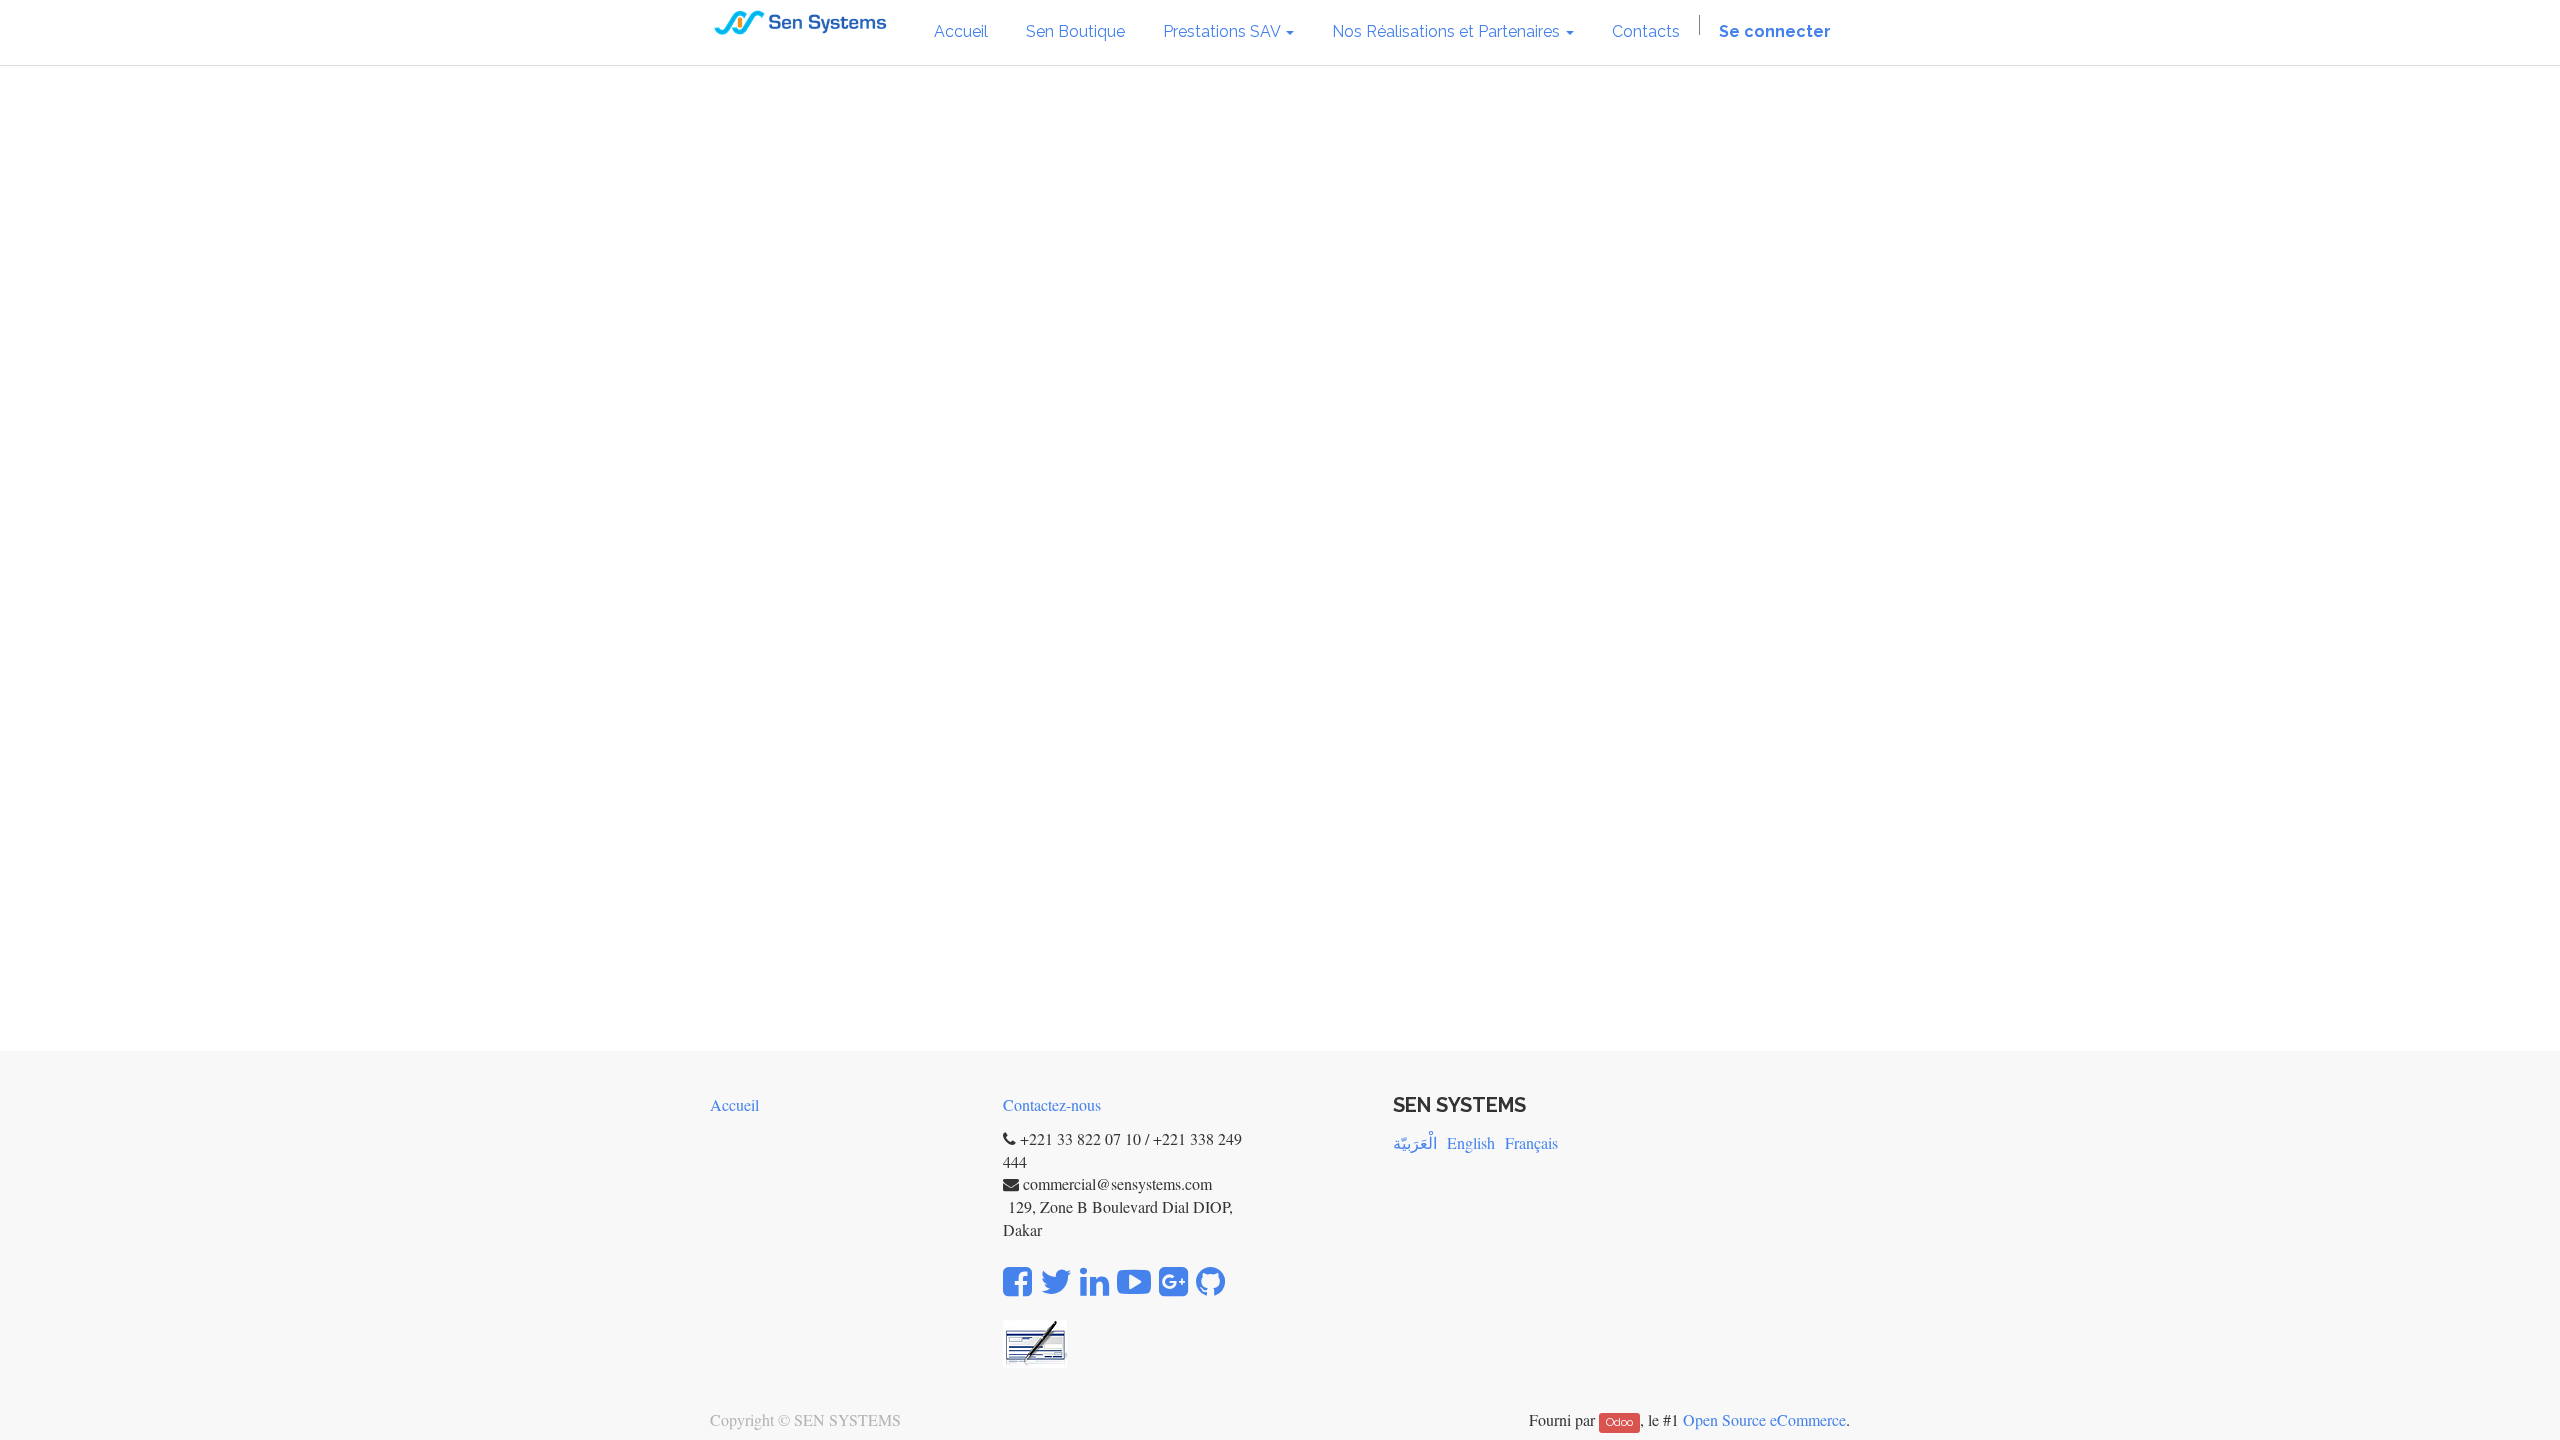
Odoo (1619, 1422)
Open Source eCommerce (1764, 1419)
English (1471, 1142)
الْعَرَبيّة (1415, 1142)
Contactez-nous (1052, 1104)
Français (1531, 1142)
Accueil (734, 1104)
